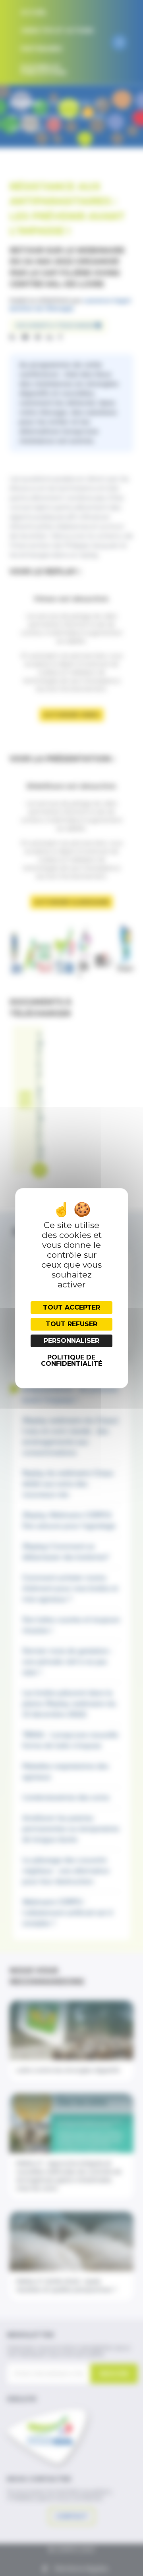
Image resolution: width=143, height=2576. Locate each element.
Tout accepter (71, 1307)
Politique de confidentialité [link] (71, 1360)
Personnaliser (71, 1341)
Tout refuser (71, 1324)
